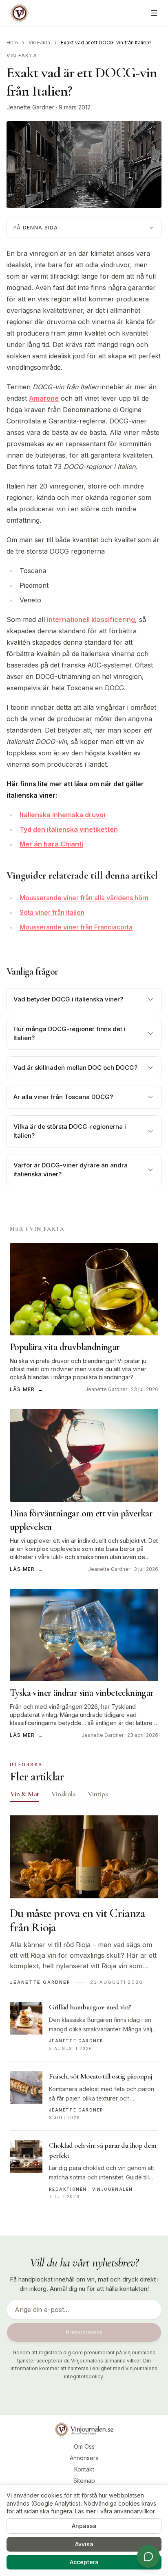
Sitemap (84, 2481)
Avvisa (84, 2544)
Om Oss (84, 2446)
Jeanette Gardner (30, 107)
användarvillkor (134, 2511)
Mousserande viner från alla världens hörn (84, 898)
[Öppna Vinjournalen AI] (148, 2556)
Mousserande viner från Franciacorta (76, 927)
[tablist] (84, 1796)
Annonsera (84, 2458)
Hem (12, 43)
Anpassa (84, 2526)
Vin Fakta (39, 43)
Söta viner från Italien (52, 912)
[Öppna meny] (154, 13)
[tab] (25, 1794)
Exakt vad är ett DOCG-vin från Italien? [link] (106, 43)
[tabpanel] (84, 2012)
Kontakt (84, 2469)
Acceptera (84, 2562)
